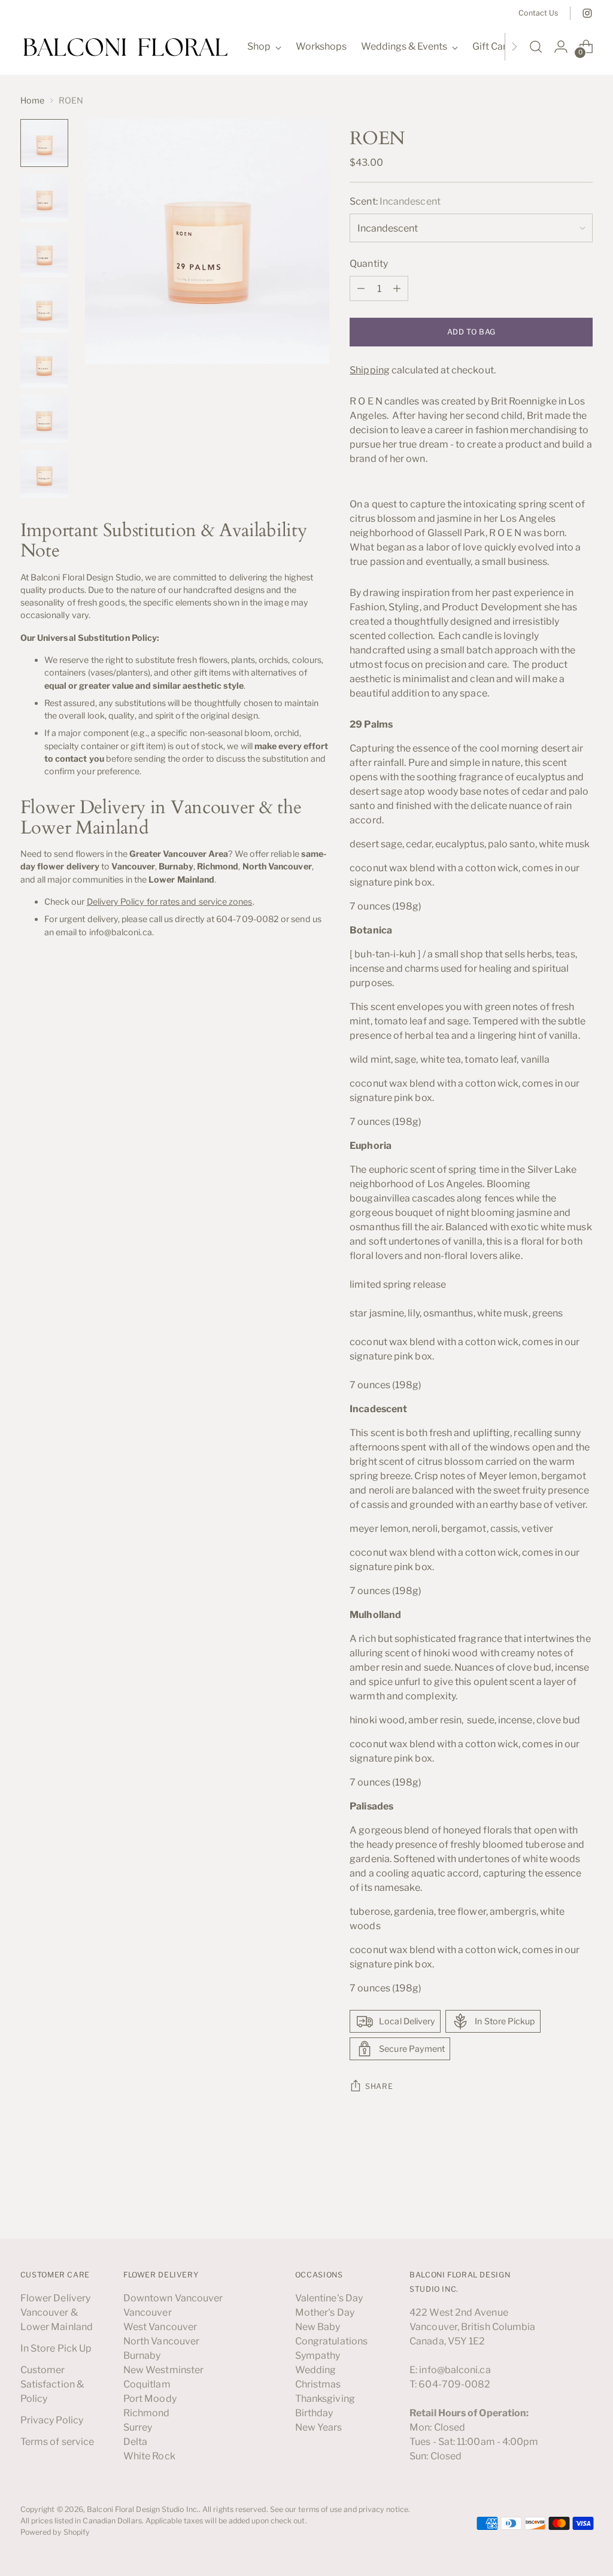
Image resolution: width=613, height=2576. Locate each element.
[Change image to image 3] (44, 253)
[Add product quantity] (397, 288)
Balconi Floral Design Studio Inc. (143, 2509)
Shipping (370, 370)
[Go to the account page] (561, 47)
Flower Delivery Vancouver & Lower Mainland (57, 2312)
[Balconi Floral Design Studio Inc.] (125, 47)
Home (32, 100)
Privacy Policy (52, 2420)
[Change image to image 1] (44, 143)
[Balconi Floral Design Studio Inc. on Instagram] (587, 13)
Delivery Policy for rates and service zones (170, 901)
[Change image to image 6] (44, 419)
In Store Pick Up (56, 2348)
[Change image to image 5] (44, 364)
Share (379, 2086)
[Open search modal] (536, 47)
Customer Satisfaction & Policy (52, 2384)
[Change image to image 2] (44, 198)
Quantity (369, 264)
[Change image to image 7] (44, 474)
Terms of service (57, 2442)
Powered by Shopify (55, 2532)
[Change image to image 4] (44, 308)
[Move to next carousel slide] (582, 2197)
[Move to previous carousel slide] (555, 2198)
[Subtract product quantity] (361, 288)
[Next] (514, 47)
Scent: (395, 201)
